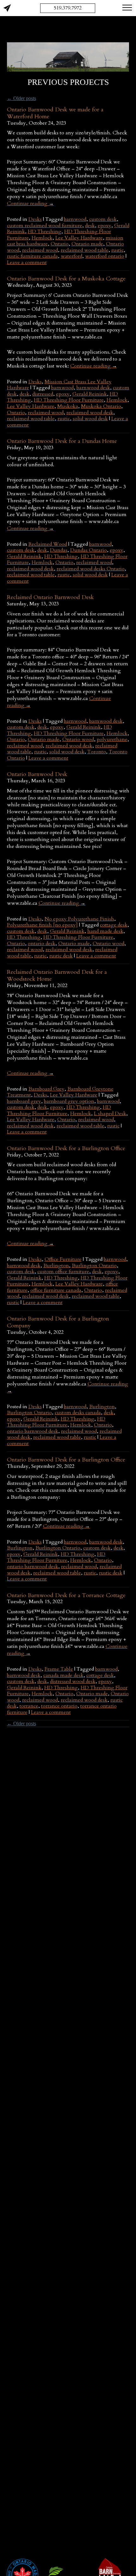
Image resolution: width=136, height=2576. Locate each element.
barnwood (75, 219)
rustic (117, 250)
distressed (43, 394)
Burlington (56, 1266)
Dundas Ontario (89, 550)
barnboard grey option (69, 1101)
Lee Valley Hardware (79, 238)
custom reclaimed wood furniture (45, 226)
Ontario (60, 244)
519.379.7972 (68, 8)
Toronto (97, 752)
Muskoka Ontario (101, 406)
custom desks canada (78, 1413)
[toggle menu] (127, 7)
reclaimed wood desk (90, 413)
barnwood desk (93, 388)
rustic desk (61, 956)
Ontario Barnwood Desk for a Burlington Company (58, 1322)
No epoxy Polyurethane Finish (79, 919)
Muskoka (68, 406)
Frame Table (59, 1669)
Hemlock (42, 238)
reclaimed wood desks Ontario (91, 569)
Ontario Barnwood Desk (37, 774)
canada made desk (63, 1675)
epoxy (105, 226)
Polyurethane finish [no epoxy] (42, 925)
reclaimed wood (40, 250)
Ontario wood (78, 739)
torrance (29, 1706)
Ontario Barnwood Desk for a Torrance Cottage (66, 1595)
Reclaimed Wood (48, 544)
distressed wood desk (73, 1681)
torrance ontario (59, 1706)
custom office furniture (63, 1272)
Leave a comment (27, 262)
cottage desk (114, 925)
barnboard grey (24, 1101)
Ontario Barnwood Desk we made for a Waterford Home (55, 113)
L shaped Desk (110, 1114)
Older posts (22, 98)
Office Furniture (63, 1259)
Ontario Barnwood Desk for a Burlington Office (66, 1148)
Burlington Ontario (94, 1266)
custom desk (103, 219)
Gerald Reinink (90, 394)
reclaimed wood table (85, 250)
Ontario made (87, 244)
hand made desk (105, 931)
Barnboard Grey (46, 1089)
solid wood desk (90, 419)
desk (90, 226)
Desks (35, 219)
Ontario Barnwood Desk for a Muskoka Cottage (66, 279)
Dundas (59, 550)
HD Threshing (45, 232)
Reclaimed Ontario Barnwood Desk (50, 597)
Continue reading (30, 203)
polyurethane (112, 739)
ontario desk (42, 944)
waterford (71, 256)
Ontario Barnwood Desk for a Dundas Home (62, 441)
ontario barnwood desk (33, 1431)
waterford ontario (105, 256)
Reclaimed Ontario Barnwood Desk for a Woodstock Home (57, 976)
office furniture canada (56, 1290)
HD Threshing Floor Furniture (69, 400)
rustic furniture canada (32, 256)
